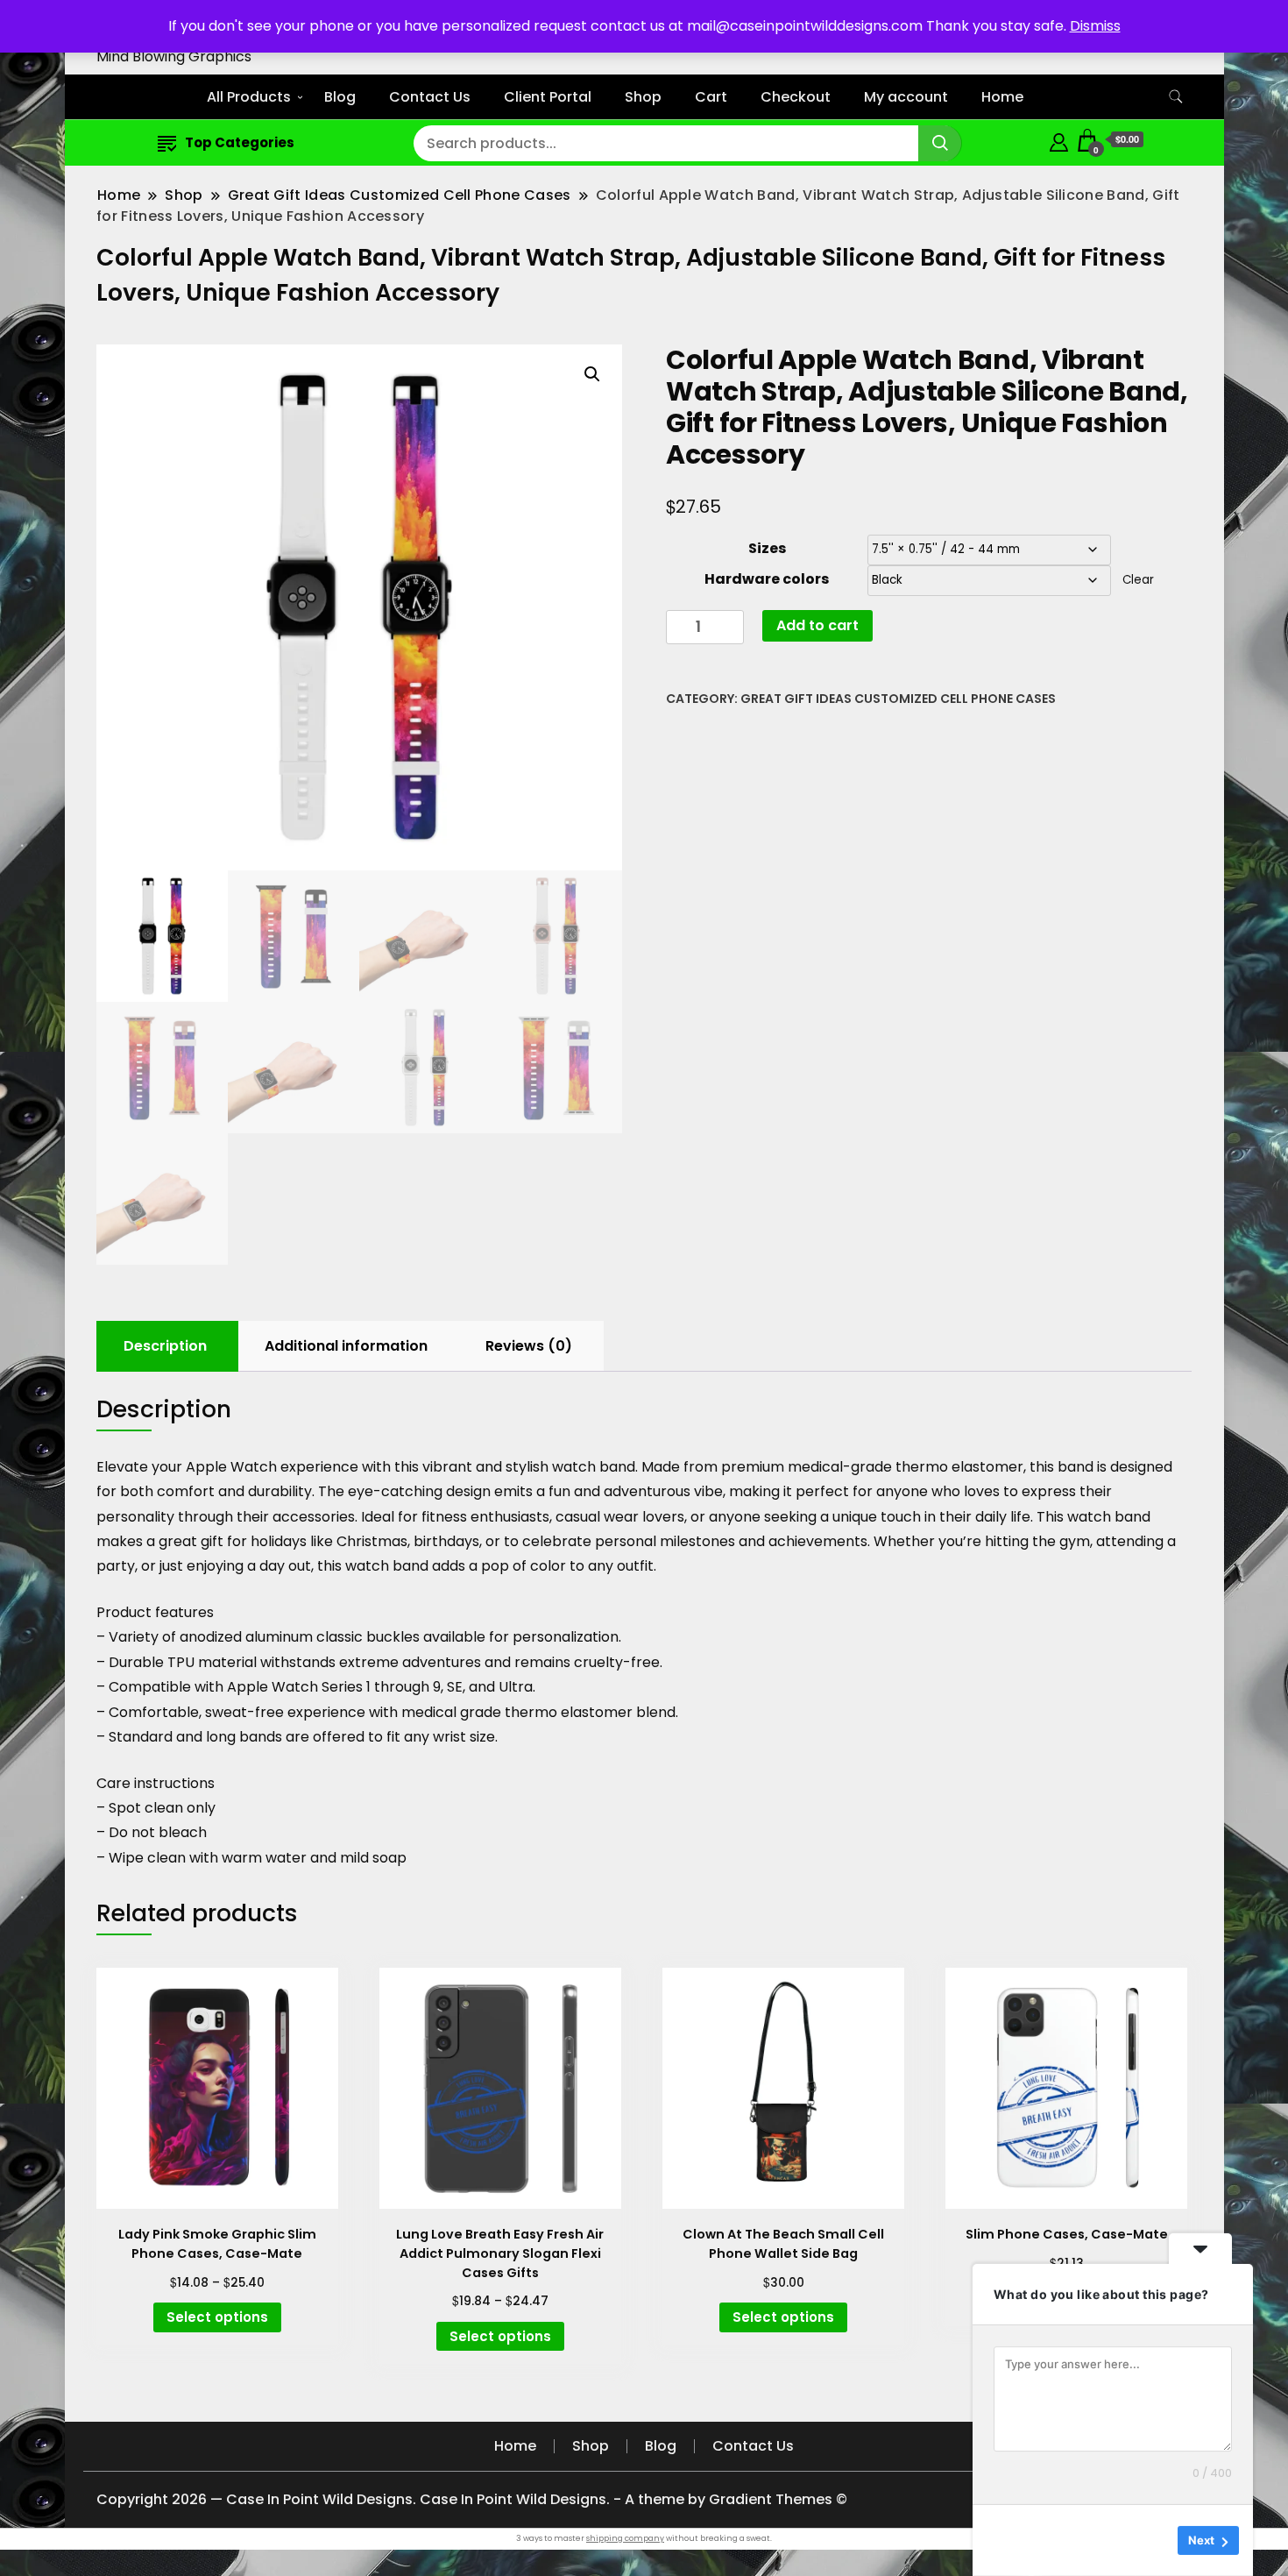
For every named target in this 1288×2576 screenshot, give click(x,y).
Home (1002, 97)
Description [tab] (165, 1346)
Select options (217, 2317)
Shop (643, 97)
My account (906, 97)
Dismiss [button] (1095, 26)
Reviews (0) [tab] (529, 1346)
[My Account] (1059, 140)
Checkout (796, 97)
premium (753, 1467)
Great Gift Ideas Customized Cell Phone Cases (898, 699)
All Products (249, 97)
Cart (711, 97)
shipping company (625, 2538)
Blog (340, 97)
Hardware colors (767, 579)
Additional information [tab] (346, 1346)
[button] (592, 374)
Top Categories (240, 142)
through (205, 1517)
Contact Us (430, 97)
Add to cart (817, 625)
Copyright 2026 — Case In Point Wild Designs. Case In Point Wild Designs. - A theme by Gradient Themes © (472, 2499)
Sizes (767, 548)
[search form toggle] (1176, 97)
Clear (1138, 580)
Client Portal (548, 97)
